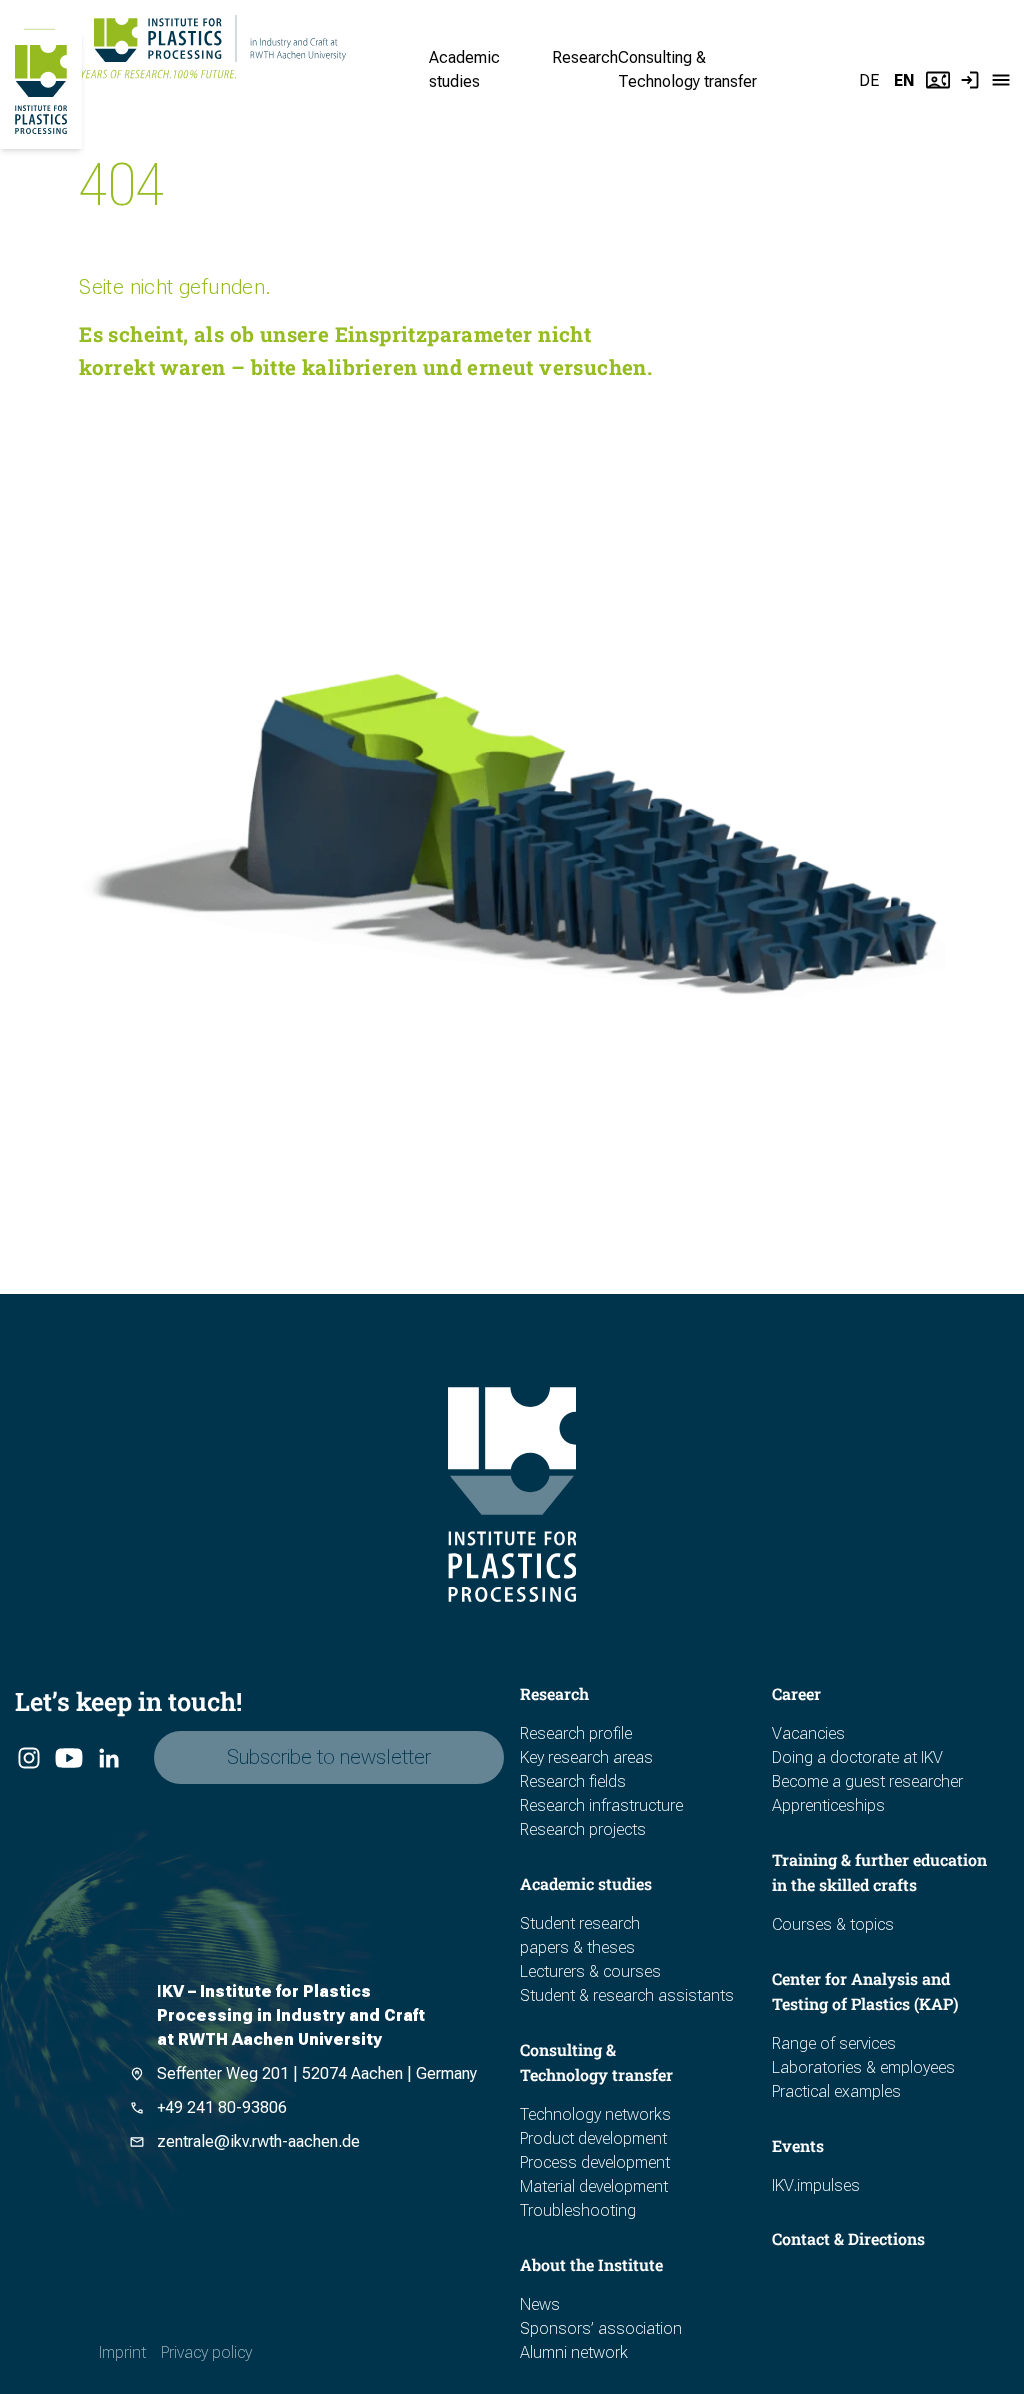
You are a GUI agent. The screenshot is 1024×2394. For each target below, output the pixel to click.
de (869, 80)
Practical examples (836, 2091)
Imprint (122, 2352)
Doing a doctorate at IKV (857, 1757)
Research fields (573, 1781)
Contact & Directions (848, 2238)
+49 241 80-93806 (222, 2107)
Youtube (67, 1759)
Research (585, 57)
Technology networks (595, 2114)
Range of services (834, 2043)
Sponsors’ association (601, 2328)
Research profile (576, 1733)
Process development (595, 2162)
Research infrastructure (601, 1805)
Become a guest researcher (867, 1781)
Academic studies (586, 1883)
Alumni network (574, 2352)
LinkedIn (108, 1759)
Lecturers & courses (590, 1971)
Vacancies (808, 1733)
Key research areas (586, 1757)
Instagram (28, 1759)
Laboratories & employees (863, 2067)
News (540, 2304)
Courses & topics (833, 1924)
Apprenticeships (828, 1805)
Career (796, 1693)
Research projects (583, 1829)
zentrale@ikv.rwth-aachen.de (258, 2141)
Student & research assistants (627, 1995)
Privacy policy (206, 2352)
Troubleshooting (578, 2210)
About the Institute (591, 2264)
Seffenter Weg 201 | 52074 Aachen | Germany (317, 2073)
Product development (593, 2138)
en (904, 80)
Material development (594, 2186)
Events (798, 2145)
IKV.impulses (816, 2185)
